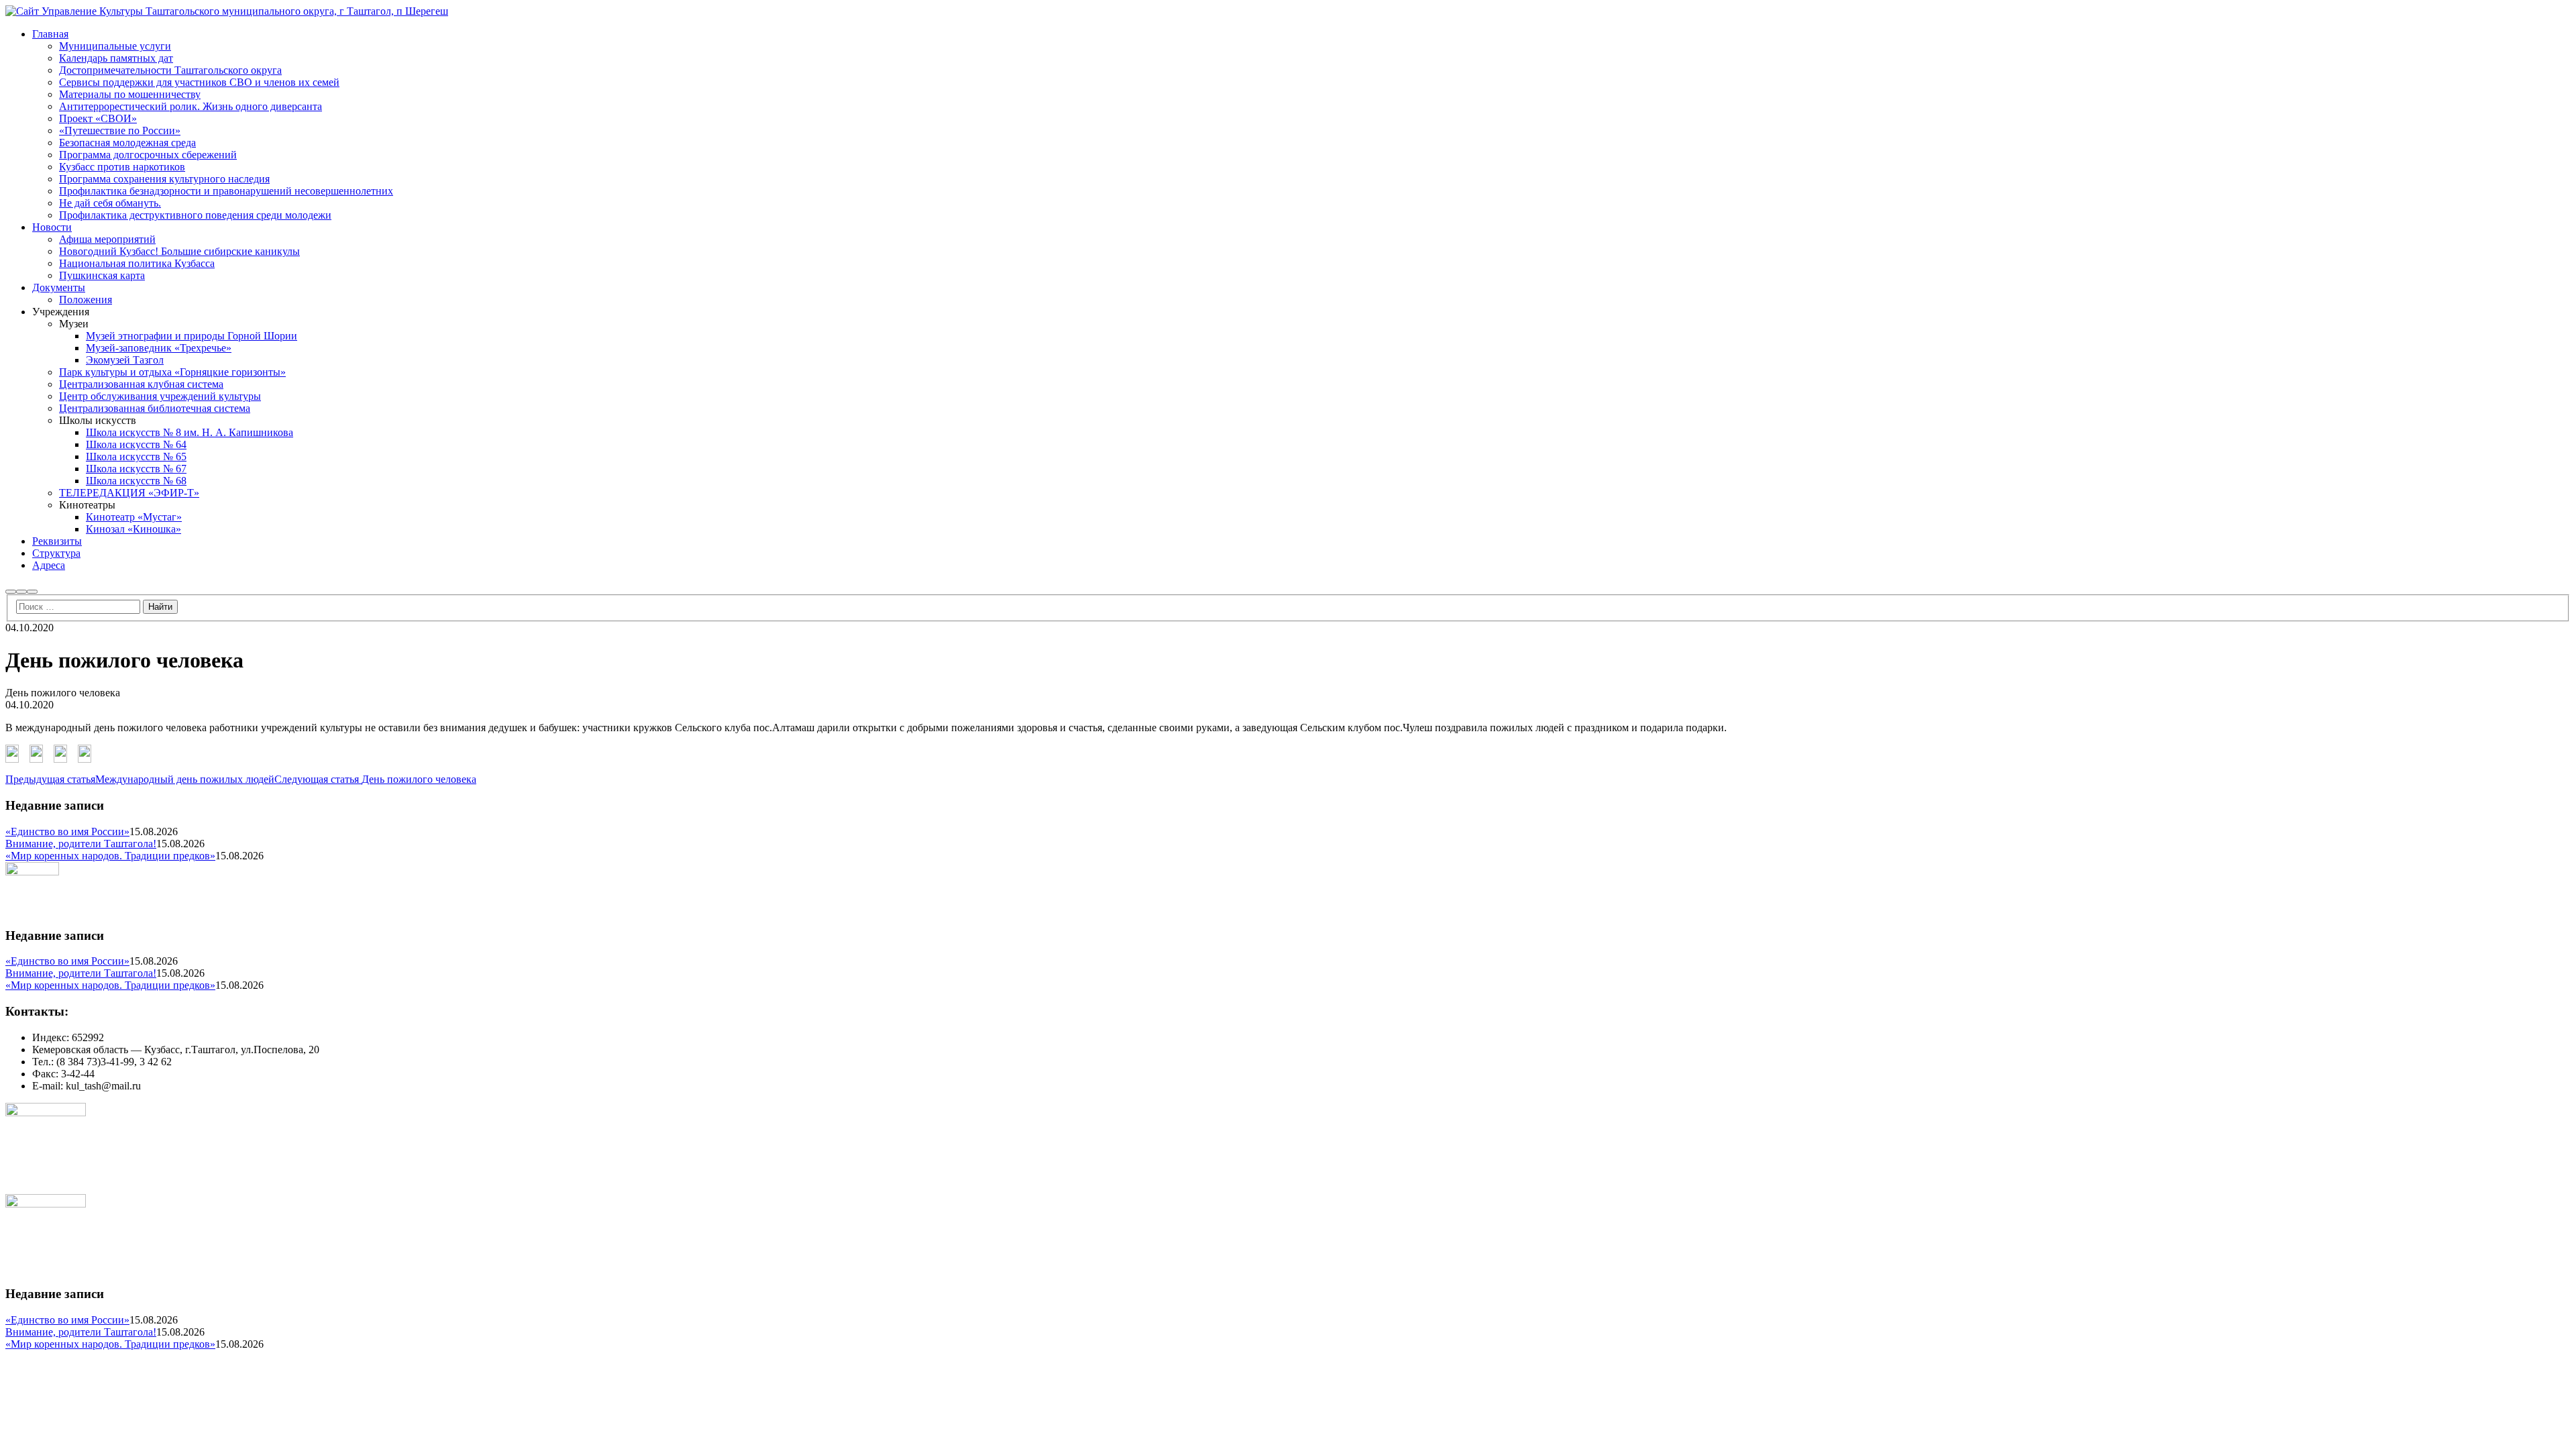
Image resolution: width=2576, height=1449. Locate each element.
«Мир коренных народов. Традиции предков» (110, 856)
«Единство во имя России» (67, 831)
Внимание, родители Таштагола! (81, 844)
